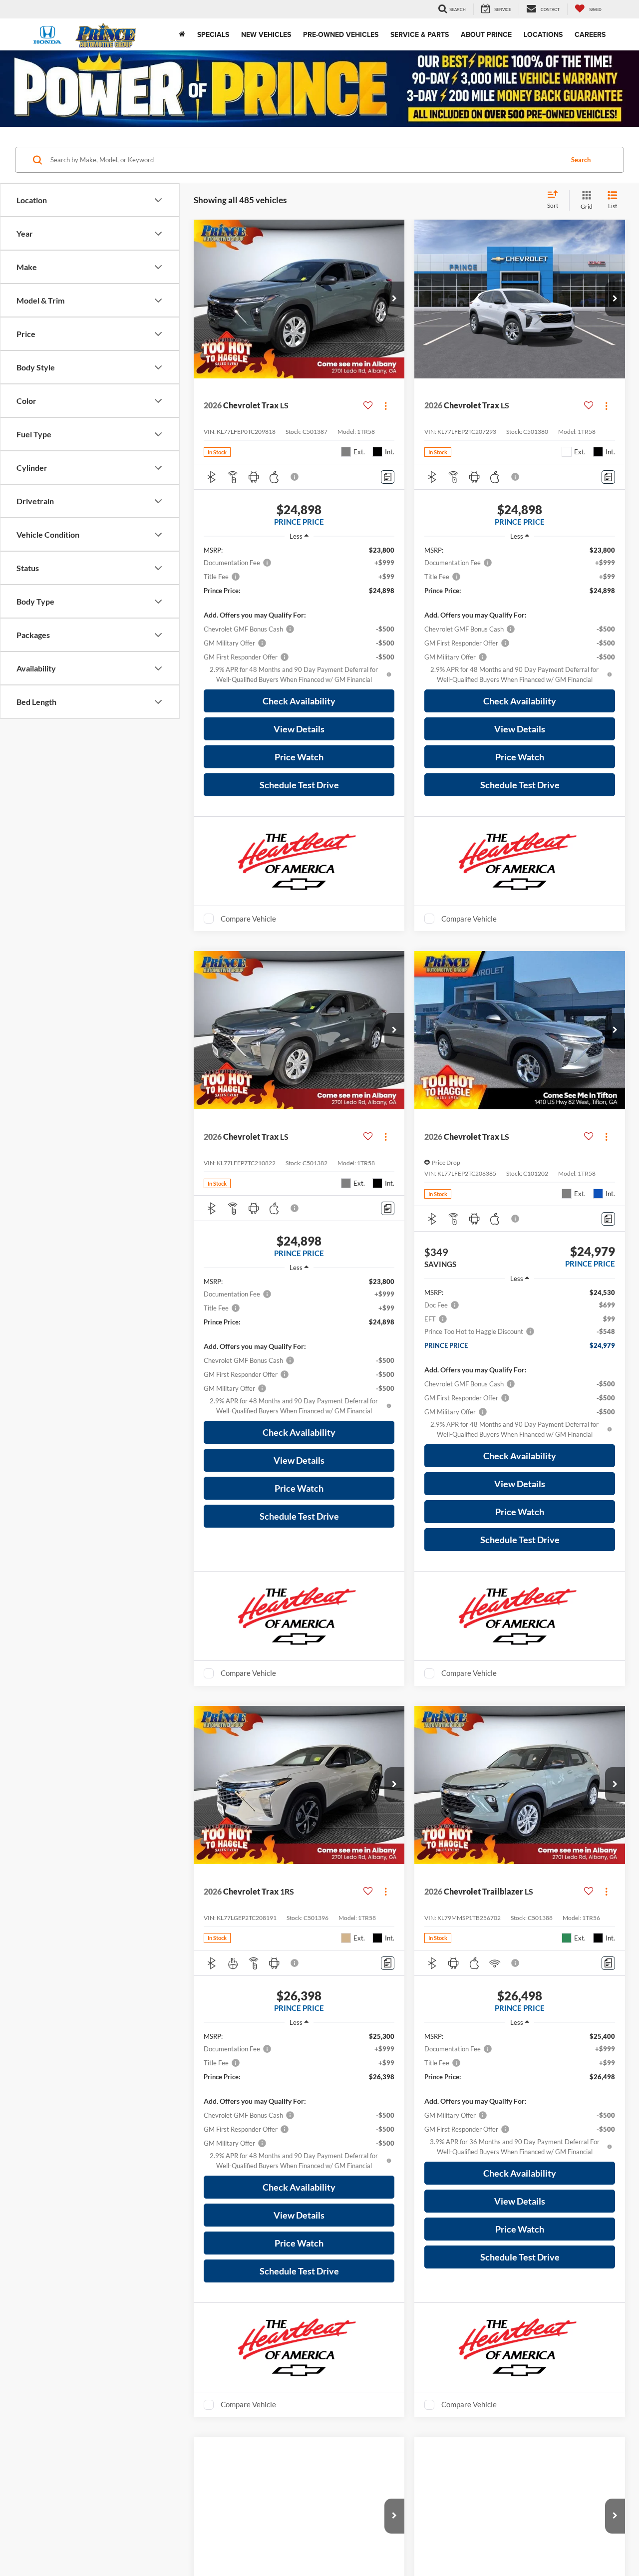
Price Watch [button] (299, 757)
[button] (394, 299)
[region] (299, 615)
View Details (299, 729)
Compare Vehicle (248, 919)
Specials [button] (213, 34)
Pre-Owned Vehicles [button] (341, 34)
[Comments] (388, 477)
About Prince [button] (486, 34)
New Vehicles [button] (266, 34)
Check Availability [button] (299, 701)
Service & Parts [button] (420, 34)
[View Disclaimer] (295, 477)
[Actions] (386, 406)
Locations (543, 34)
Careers (590, 34)
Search (581, 160)
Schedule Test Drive (299, 785)
